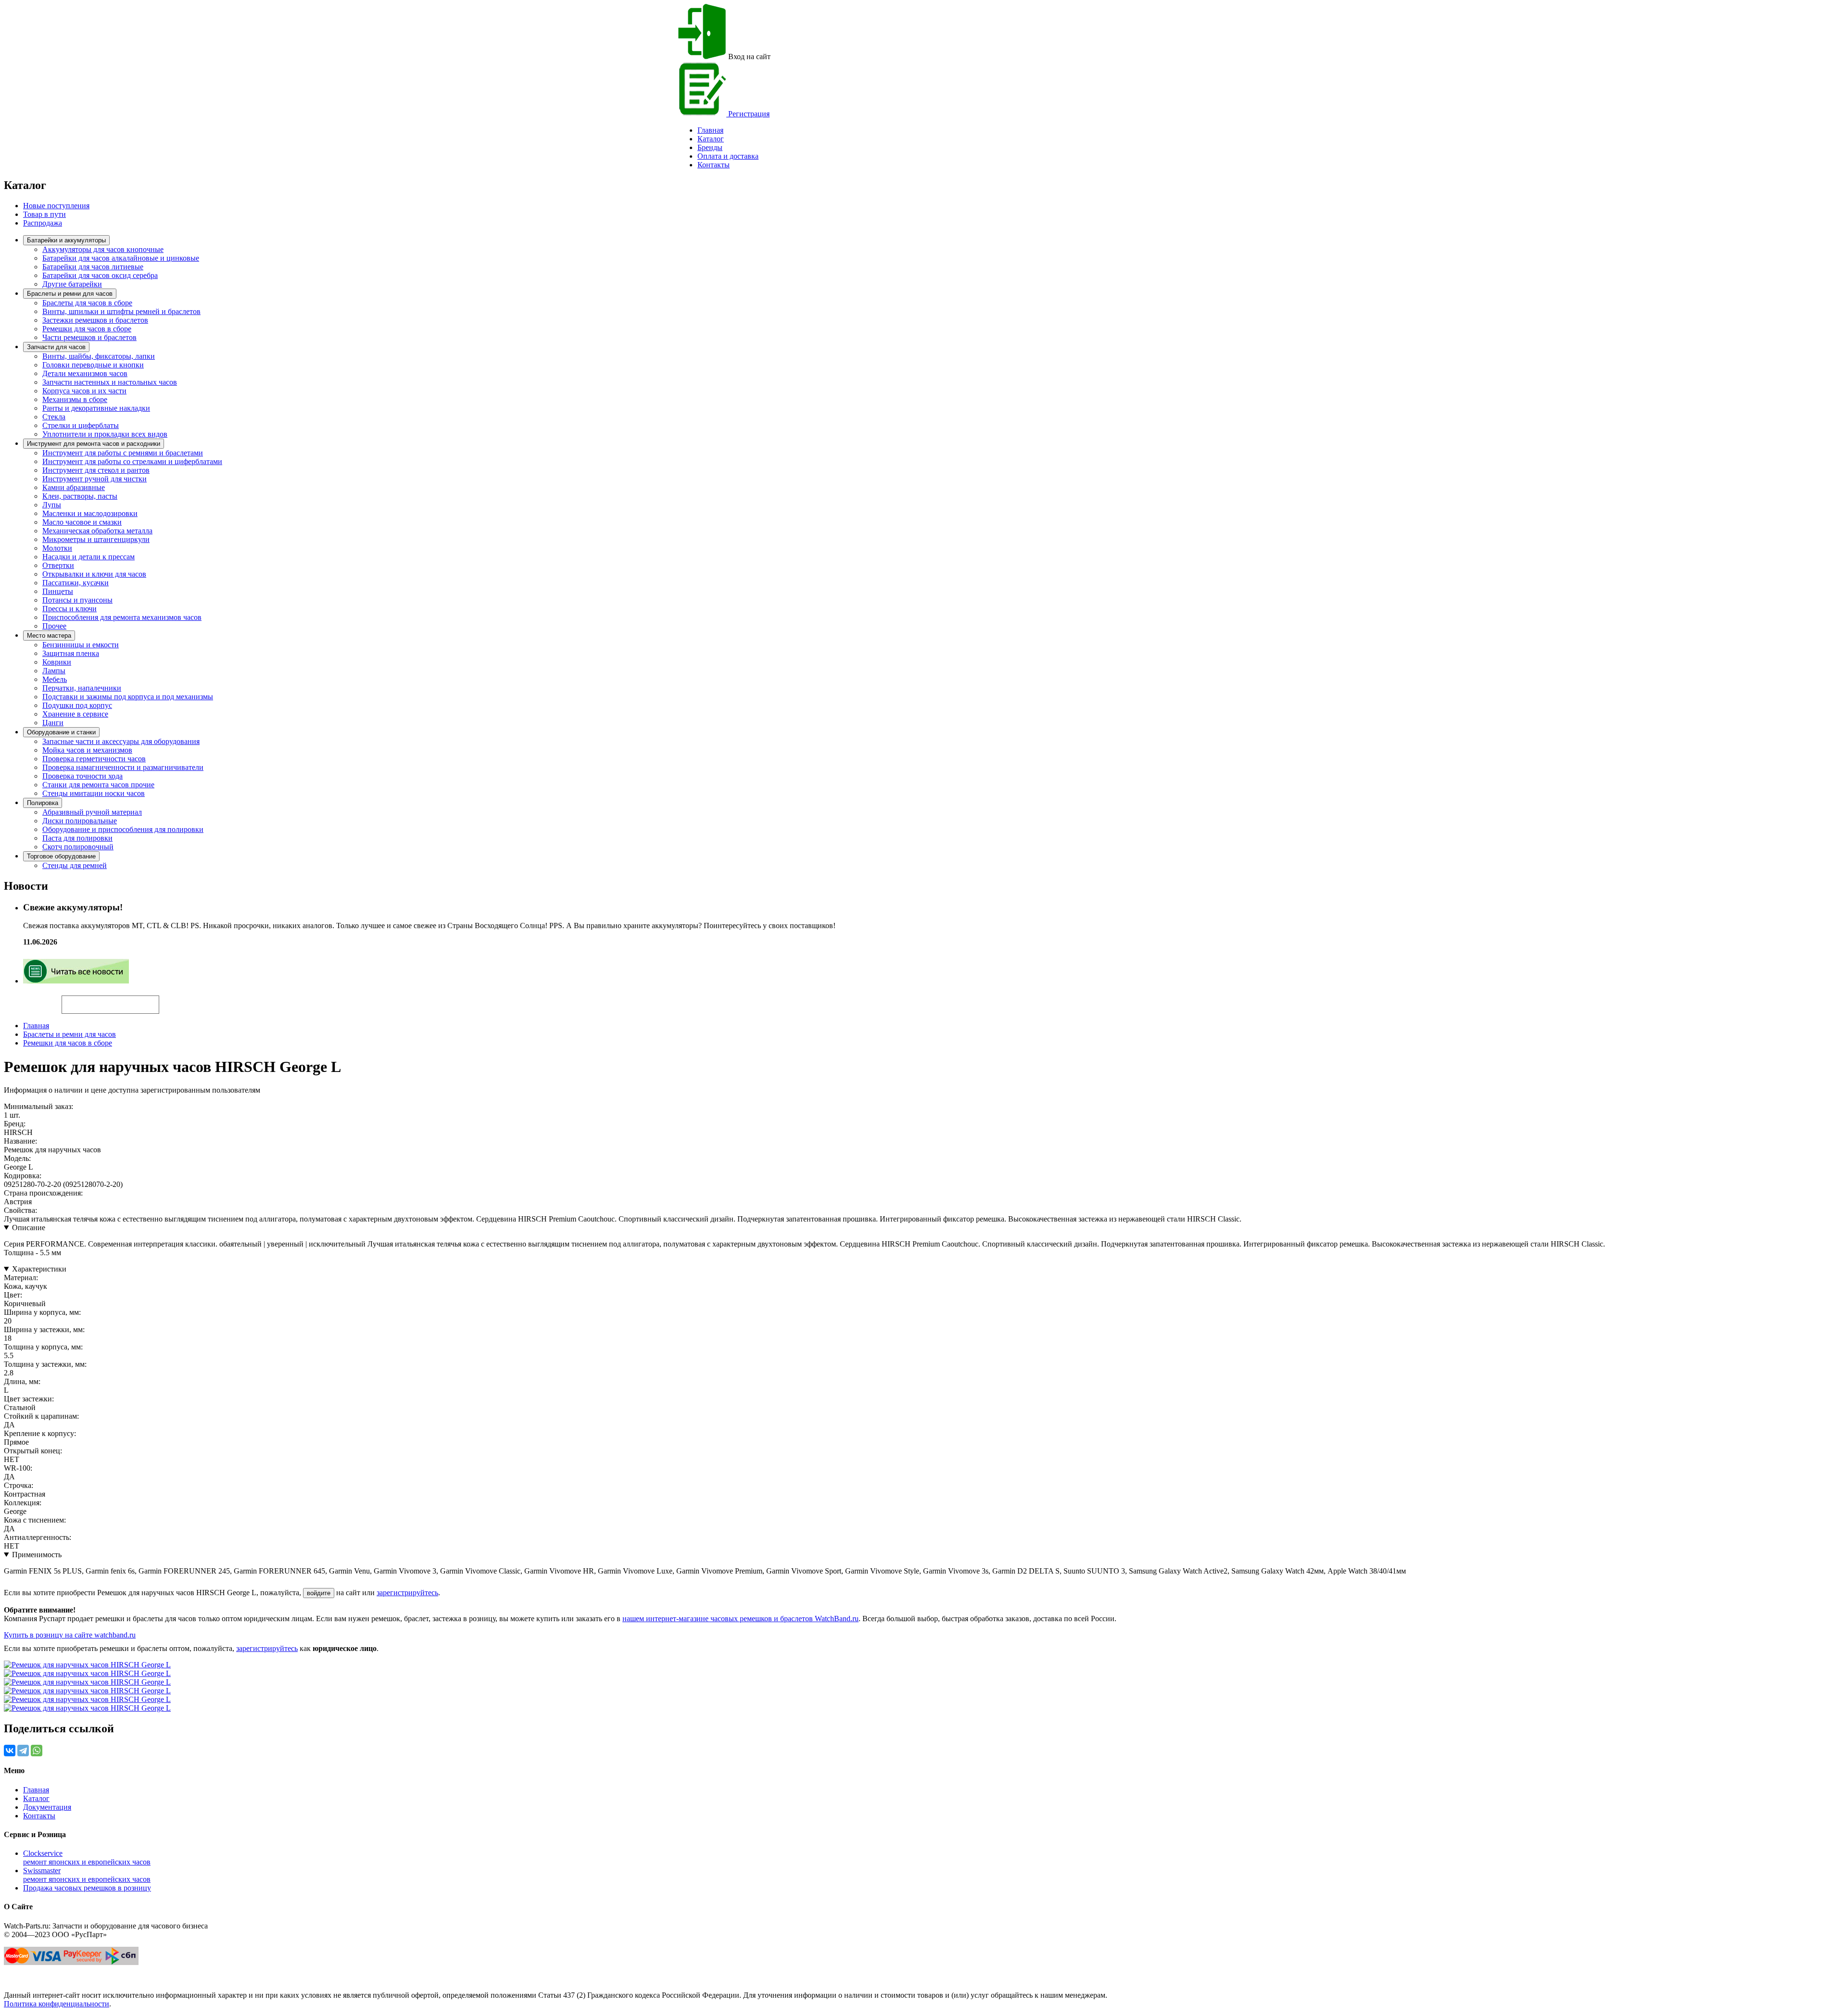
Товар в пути (44, 214)
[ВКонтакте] (10, 1751)
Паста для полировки (77, 838)
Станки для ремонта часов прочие (98, 785)
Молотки (57, 548)
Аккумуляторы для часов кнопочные (103, 249)
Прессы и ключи (70, 609)
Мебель (55, 679)
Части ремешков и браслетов (89, 337)
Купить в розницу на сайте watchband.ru (70, 1635)
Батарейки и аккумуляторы (66, 240)
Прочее (54, 626)
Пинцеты (58, 591)
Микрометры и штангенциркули (96, 539)
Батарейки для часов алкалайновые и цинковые (121, 258)
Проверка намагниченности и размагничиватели (123, 767)
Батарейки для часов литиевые (93, 267)
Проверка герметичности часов (94, 759)
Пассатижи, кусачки (76, 583)
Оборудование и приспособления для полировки (123, 829)
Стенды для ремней (75, 865)
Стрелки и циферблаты (81, 425)
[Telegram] (23, 1751)
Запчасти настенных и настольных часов (110, 382)
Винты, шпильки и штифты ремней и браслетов (121, 311)
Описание (29, 1228)
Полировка (43, 803)
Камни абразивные (74, 487)
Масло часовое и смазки (82, 522)
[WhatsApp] (37, 1751)
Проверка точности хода (82, 776)
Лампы (54, 671)
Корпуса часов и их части (84, 391)
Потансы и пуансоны (77, 600)
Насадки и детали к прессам (89, 557)
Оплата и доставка (728, 156)
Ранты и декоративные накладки (96, 408)
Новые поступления (56, 206)
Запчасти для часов (56, 347)
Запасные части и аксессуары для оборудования (121, 741)
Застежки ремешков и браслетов (95, 320)
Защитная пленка (71, 653)
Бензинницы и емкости (81, 645)
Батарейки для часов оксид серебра (100, 275)
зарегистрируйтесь (407, 1593)
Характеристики (39, 1269)
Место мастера (49, 636)
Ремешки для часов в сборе (87, 329)
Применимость (37, 1555)
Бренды (710, 147)
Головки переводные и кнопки (93, 365)
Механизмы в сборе (75, 399)
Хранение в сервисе (75, 714)
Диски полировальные (80, 821)
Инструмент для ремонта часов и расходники (94, 444)
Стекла (54, 417)
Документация (47, 1807)
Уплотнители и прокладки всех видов (105, 434)
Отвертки (58, 565)
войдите (319, 1593)
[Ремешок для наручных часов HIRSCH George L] (87, 1665)
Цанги (53, 723)
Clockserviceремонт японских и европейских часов (87, 1858)
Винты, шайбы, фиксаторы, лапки (99, 356)
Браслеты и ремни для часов (70, 294)
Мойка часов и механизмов (87, 750)
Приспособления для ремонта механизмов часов (122, 617)
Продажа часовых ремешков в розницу (87, 1888)
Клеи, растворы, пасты (80, 496)
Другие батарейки (72, 284)
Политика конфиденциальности (57, 2004)
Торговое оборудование (61, 856)
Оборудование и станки (61, 732)
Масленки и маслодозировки (90, 513)
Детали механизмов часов (85, 373)
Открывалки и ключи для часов (94, 574)
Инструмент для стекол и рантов (96, 470)
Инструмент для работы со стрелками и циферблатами (132, 461)
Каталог (711, 139)
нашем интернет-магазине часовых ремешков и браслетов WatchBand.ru (740, 1619)
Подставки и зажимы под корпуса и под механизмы (128, 697)
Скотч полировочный (78, 847)
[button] (176, 1000)
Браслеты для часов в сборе (87, 303)
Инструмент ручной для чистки (95, 479)
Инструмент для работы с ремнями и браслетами (123, 453)
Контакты (714, 165)
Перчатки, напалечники (82, 688)
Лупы (52, 505)
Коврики (57, 662)
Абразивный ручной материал (92, 812)
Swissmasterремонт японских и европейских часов (87, 1875)
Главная (36, 1026)
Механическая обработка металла (97, 531)
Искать (33, 999)
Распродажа (43, 223)
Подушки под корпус (77, 705)
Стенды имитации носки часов (94, 793)
